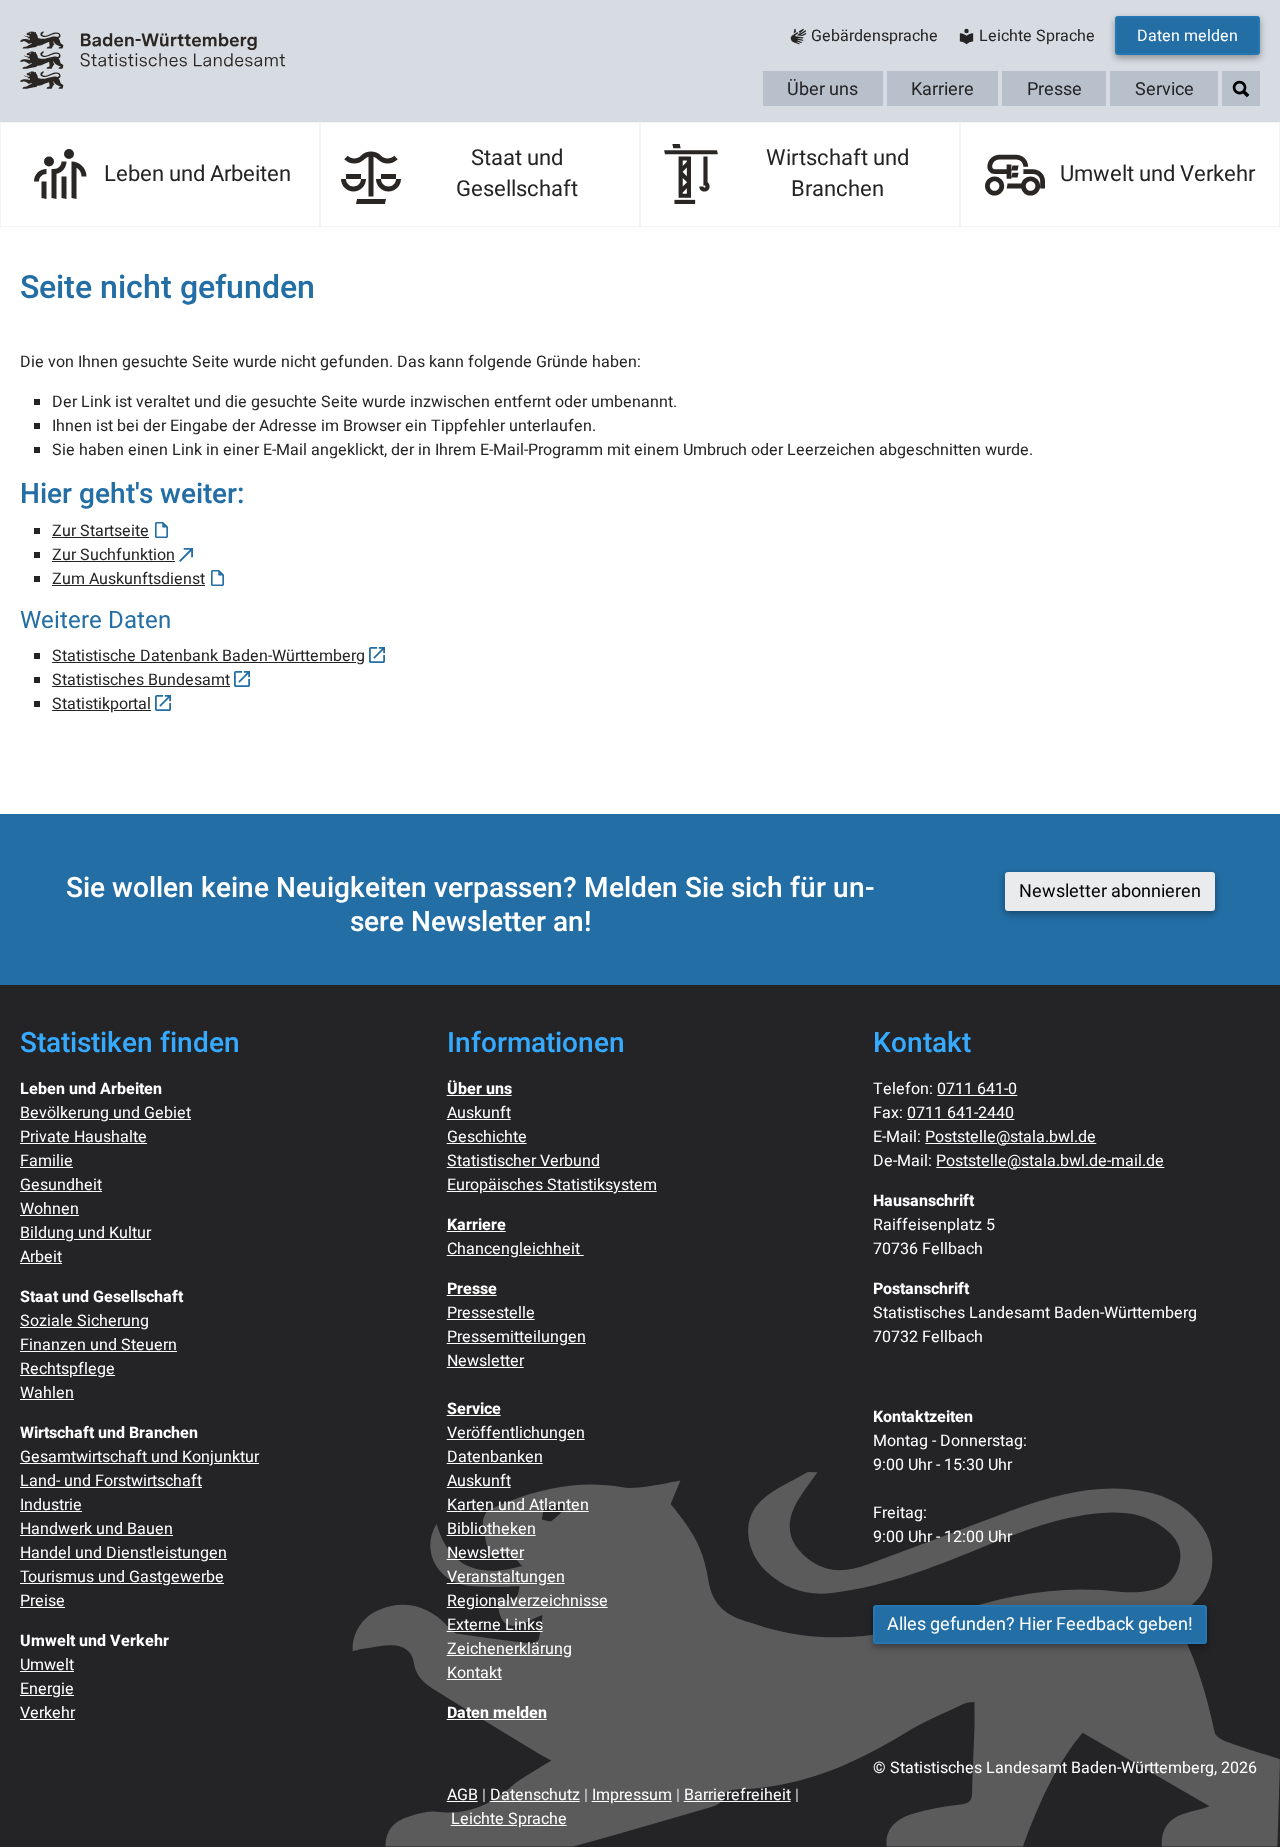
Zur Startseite (100, 531)
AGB (462, 1795)
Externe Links (495, 1625)
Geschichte (487, 1137)
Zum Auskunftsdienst (128, 579)
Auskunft (479, 1113)
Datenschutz (535, 1795)
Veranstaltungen (506, 1577)
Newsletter (485, 1361)
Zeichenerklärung (509, 1649)
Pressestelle (491, 1313)
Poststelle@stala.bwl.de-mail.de (1050, 1161)
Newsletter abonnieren (1110, 891)
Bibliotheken (491, 1529)
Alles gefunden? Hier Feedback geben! (1040, 1624)
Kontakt (474, 1673)
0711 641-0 (977, 1089)
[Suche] (1241, 89)
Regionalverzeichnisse (527, 1601)
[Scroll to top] (1236, 1803)
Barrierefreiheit (737, 1795)
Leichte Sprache (509, 1819)
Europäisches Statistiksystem (552, 1185)
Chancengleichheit (515, 1249)
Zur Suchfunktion (113, 555)
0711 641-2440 (960, 1113)
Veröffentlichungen (516, 1433)
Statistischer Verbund (523, 1161)
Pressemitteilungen (516, 1337)
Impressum (632, 1795)
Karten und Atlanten (518, 1505)
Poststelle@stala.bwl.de (1010, 1137)
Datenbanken (495, 1457)
